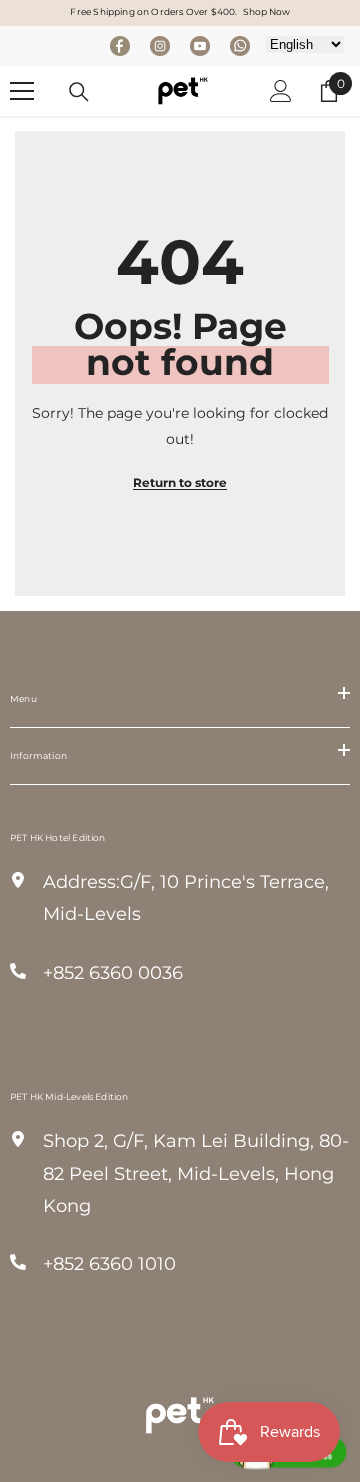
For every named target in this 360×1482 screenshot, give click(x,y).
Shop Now (266, 11)
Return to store (180, 482)
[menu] (22, 91)
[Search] (79, 92)
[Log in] (281, 91)
